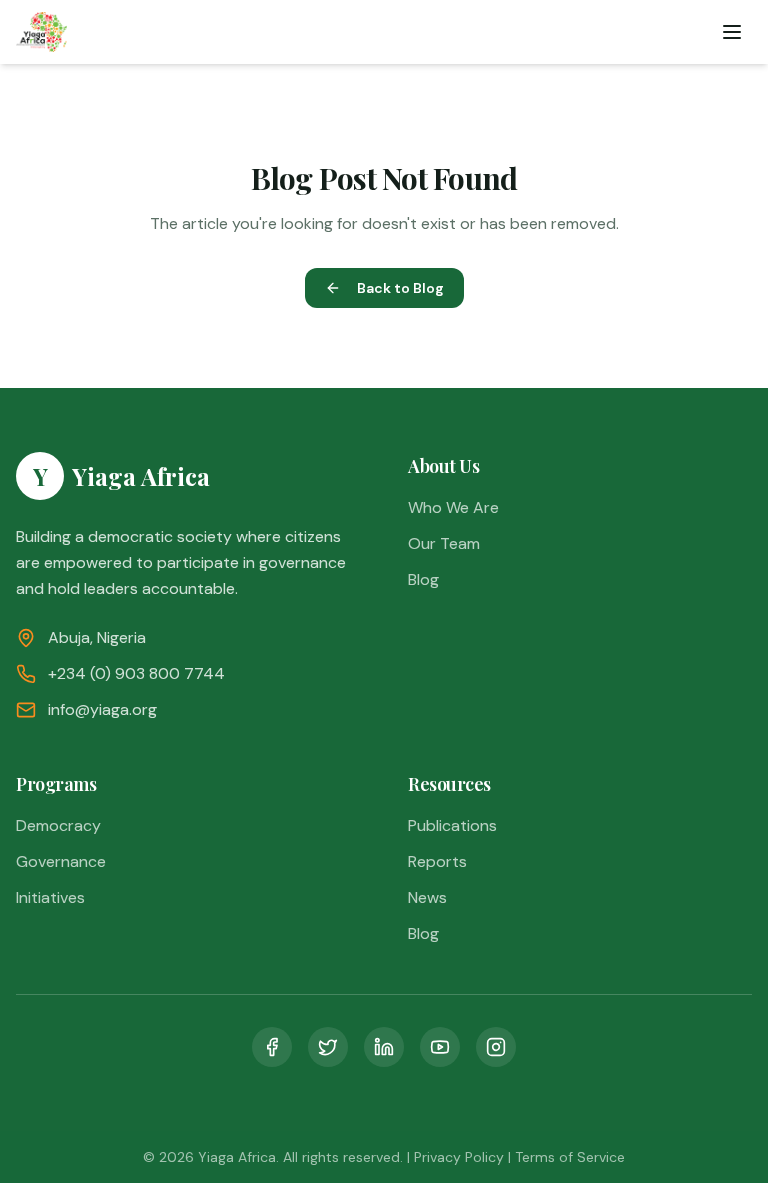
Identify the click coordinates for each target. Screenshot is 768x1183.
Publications (452, 825)
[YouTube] (440, 1047)
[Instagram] (496, 1047)
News (427, 897)
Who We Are (453, 507)
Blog (423, 579)
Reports (437, 861)
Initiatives (50, 897)
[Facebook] (272, 1047)
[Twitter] (328, 1047)
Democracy (58, 825)
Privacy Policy (459, 1157)
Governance (61, 861)
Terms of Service (570, 1157)
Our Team (444, 543)
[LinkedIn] (384, 1047)
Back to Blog (400, 288)
